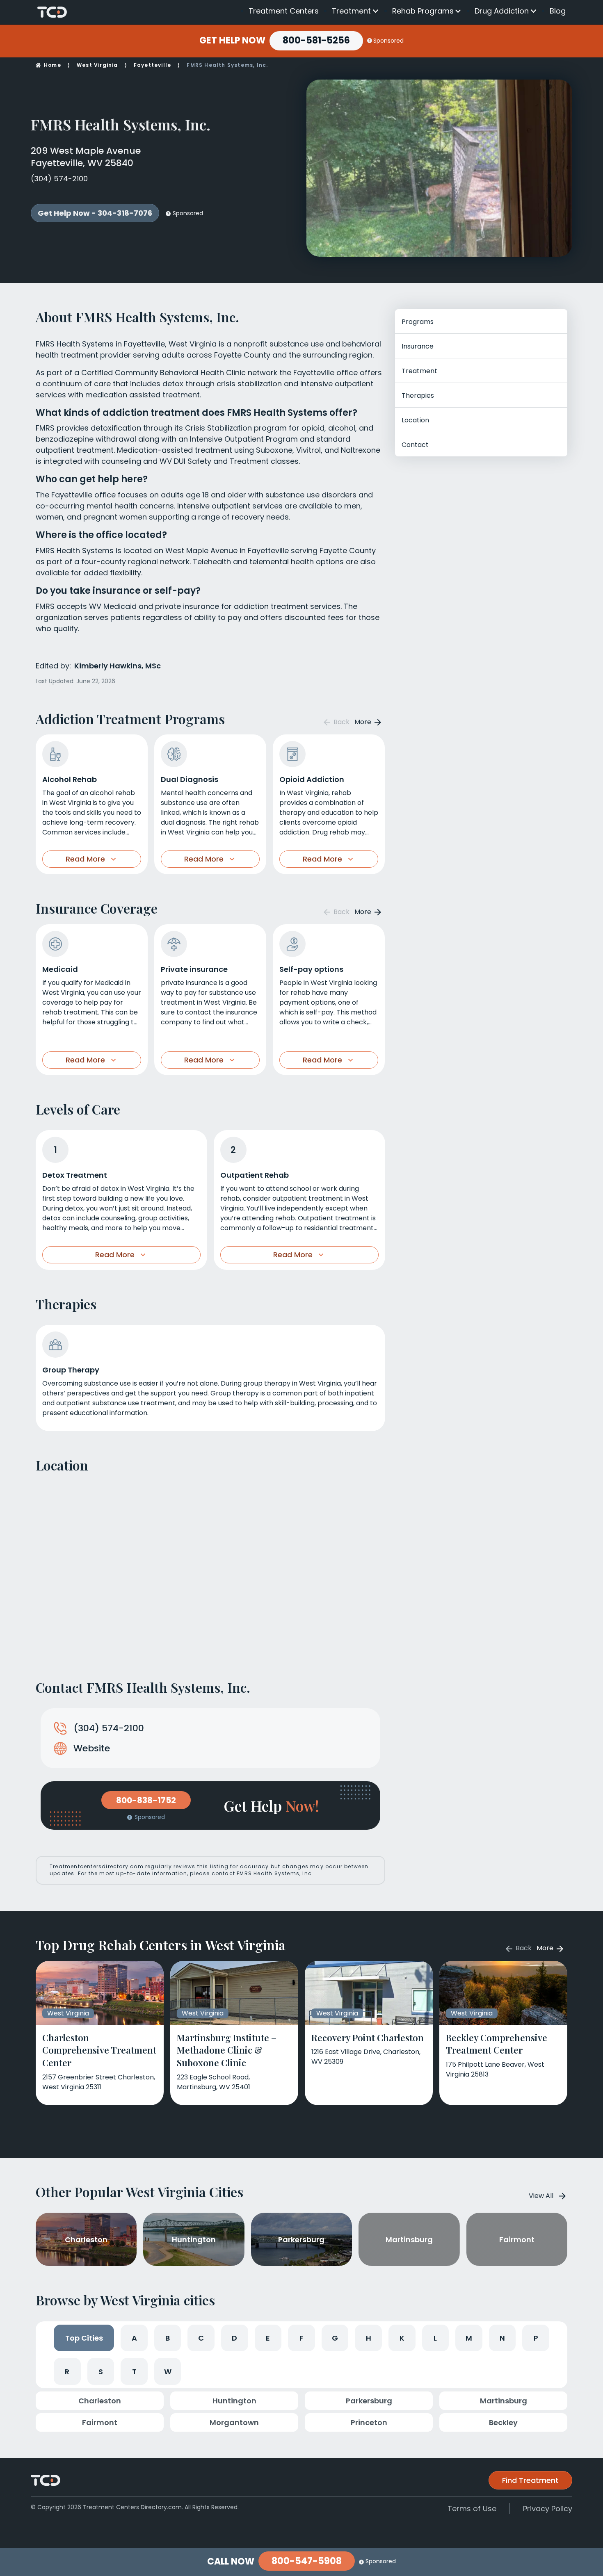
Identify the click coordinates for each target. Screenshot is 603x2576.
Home (53, 65)
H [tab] (369, 2338)
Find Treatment (530, 2480)
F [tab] (301, 2338)
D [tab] (234, 2338)
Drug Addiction (502, 11)
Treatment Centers (284, 11)
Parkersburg (369, 2401)
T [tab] (134, 2372)
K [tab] (402, 2338)
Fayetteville (152, 65)
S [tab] (101, 2372)
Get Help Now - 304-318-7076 (95, 213)
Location (415, 420)
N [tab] (502, 2338)
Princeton (369, 2422)
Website (92, 1748)
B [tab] (168, 2338)
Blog (558, 11)
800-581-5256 (316, 40)
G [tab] (335, 2338)
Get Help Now (232, 41)
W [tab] (168, 2372)
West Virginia (97, 65)
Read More (85, 859)
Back (341, 722)
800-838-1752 (146, 1800)
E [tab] (268, 2338)
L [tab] (435, 2338)
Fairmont (100, 2422)
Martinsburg (504, 2401)
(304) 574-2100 (59, 179)
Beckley (503, 2422)
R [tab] (67, 2372)
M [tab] (469, 2338)
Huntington (234, 2401)
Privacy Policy (548, 2509)
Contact (415, 445)
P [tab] (536, 2338)
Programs (418, 322)
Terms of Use (472, 2509)
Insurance (418, 346)
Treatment (351, 11)
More (364, 722)
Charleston (100, 2401)
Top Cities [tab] (84, 2338)
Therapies (418, 396)
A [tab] (134, 2338)
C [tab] (201, 2338)
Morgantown (234, 2422)
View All (541, 2196)
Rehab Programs (423, 11)
